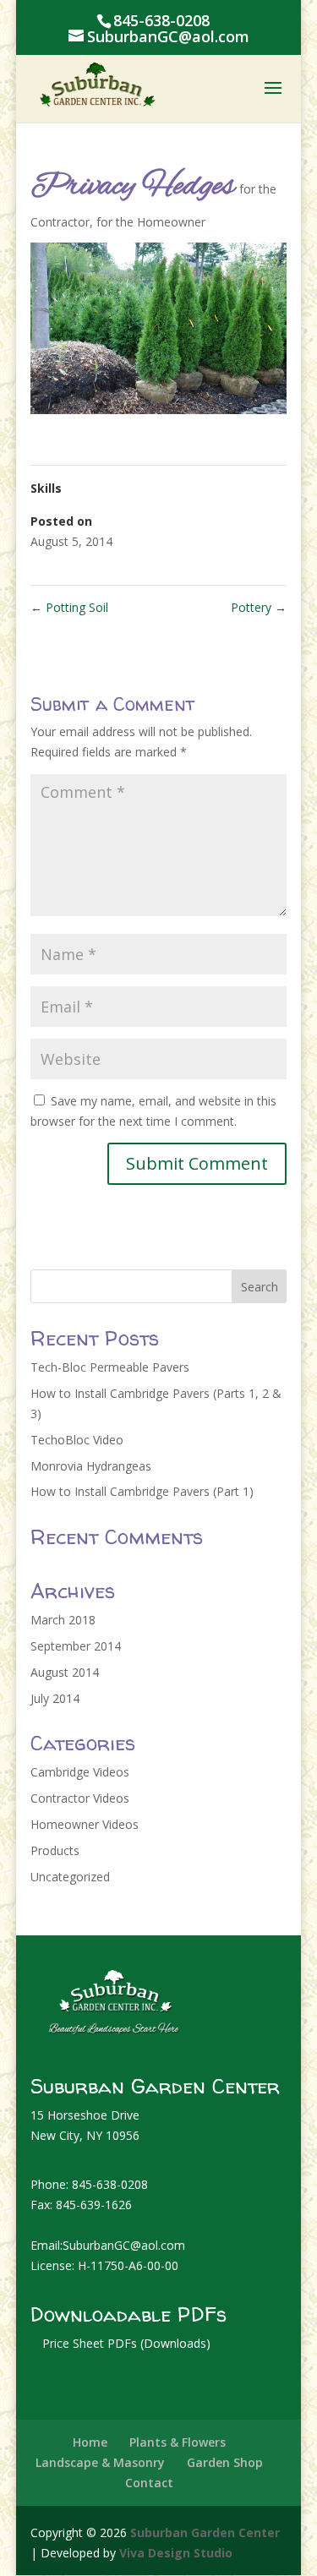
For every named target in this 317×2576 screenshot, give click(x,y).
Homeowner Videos (85, 1824)
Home (90, 2442)
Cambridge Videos (80, 1772)
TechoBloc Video (77, 1440)
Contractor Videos (80, 1798)
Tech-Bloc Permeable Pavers (110, 1367)
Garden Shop (225, 2462)
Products (55, 1850)
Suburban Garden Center (205, 2532)
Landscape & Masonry (100, 2462)
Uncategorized (70, 1877)
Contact (149, 2483)
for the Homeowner (151, 222)
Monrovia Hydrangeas (91, 1466)
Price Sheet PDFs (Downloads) (126, 2343)
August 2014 (65, 1672)
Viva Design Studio (176, 2553)
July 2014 (55, 1698)
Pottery (259, 607)
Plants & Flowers (178, 2442)
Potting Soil (69, 607)
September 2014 (76, 1646)
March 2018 (63, 1620)
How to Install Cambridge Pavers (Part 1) (142, 1491)
